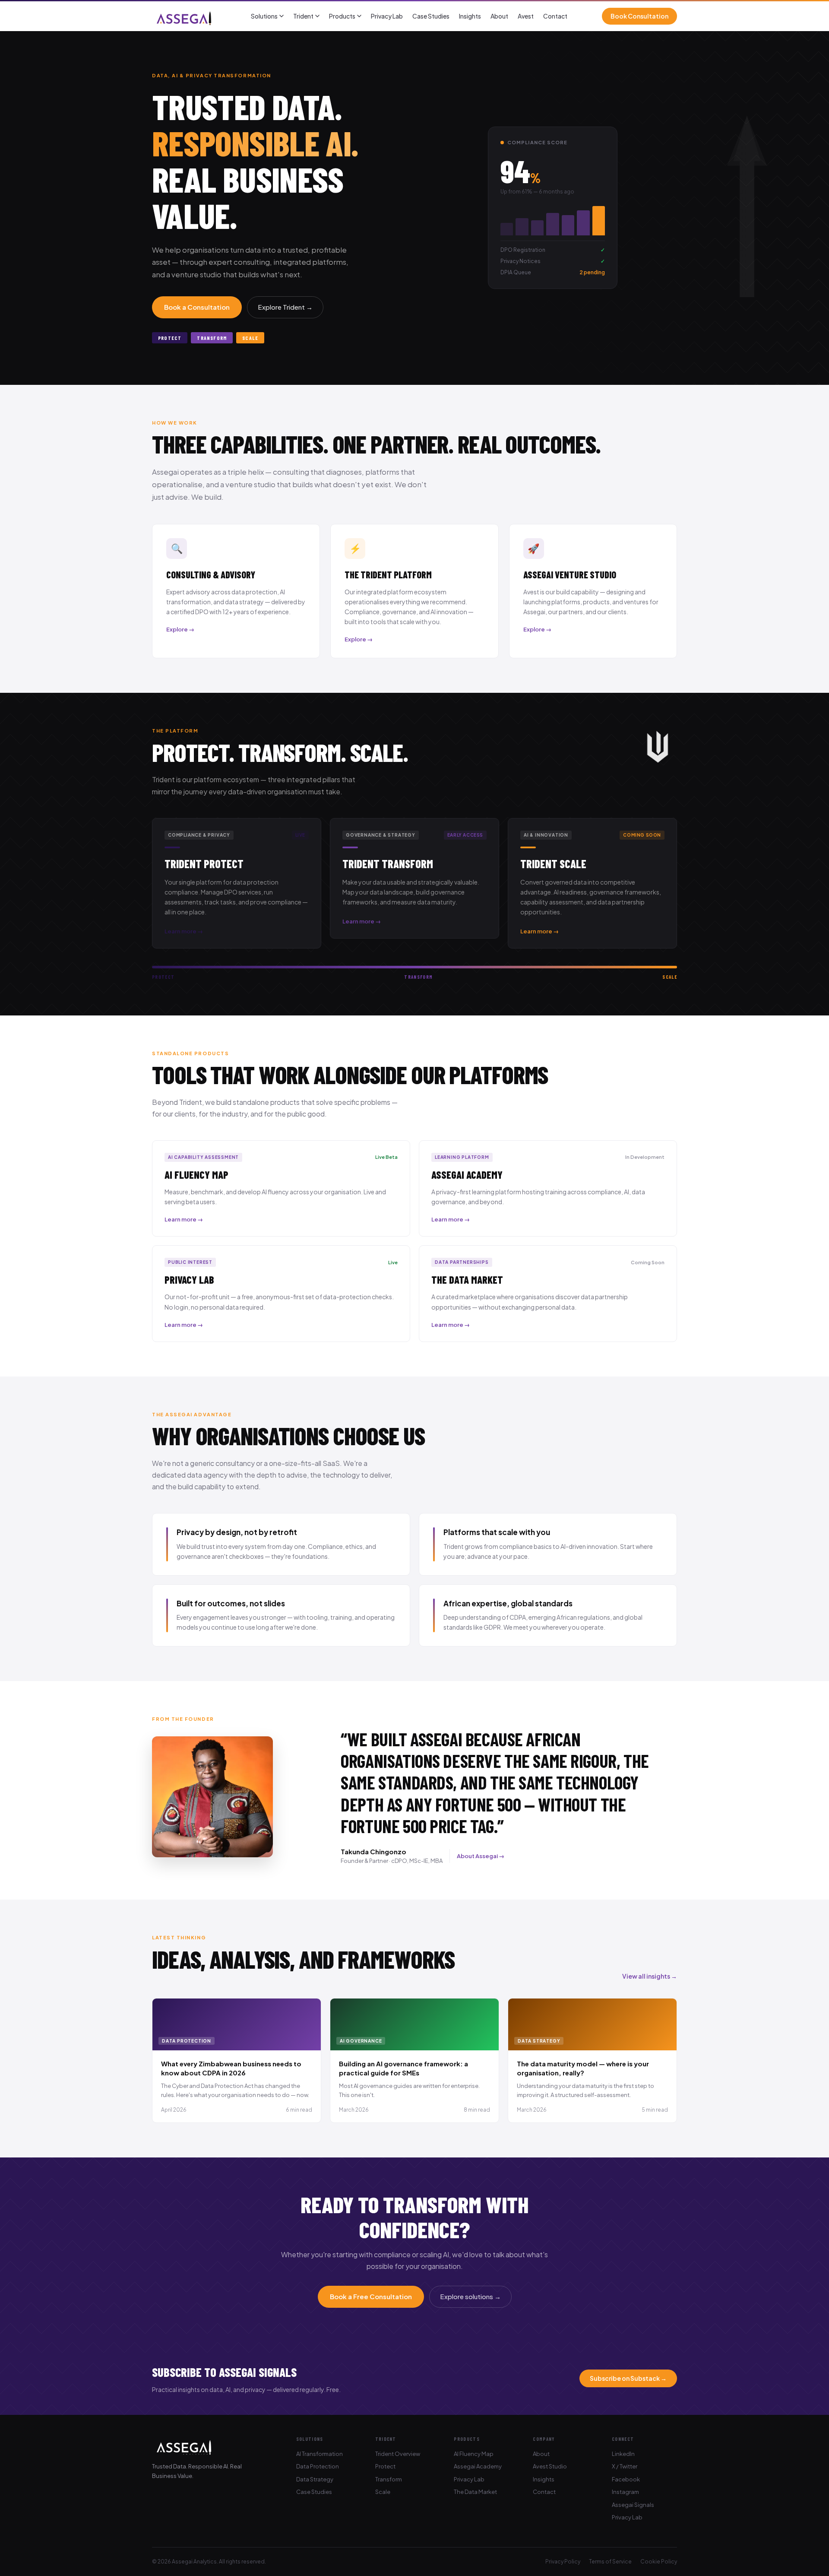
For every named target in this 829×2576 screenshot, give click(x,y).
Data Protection (318, 2466)
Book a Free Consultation (371, 2296)
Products (342, 16)
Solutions (264, 16)
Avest (526, 16)
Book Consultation (639, 16)
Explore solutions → (470, 2296)
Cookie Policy (659, 2562)
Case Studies (431, 16)
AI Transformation (320, 2454)
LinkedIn (623, 2454)
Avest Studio (550, 2466)
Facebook (626, 2479)
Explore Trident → (285, 307)
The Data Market (475, 2492)
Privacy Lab (387, 16)
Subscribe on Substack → (628, 2378)
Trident (303, 16)
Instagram (625, 2492)
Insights (470, 16)
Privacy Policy (563, 2562)
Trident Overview (398, 2454)
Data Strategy (315, 2479)
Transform (389, 2479)
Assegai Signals (633, 2505)
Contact (555, 16)
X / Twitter (625, 2466)
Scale (383, 2492)
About (499, 16)
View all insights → (650, 1976)
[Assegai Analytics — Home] (184, 16)
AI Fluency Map (474, 2454)
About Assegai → (481, 1856)
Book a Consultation (197, 307)
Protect (385, 2466)
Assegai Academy (478, 2466)
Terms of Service (610, 2562)
